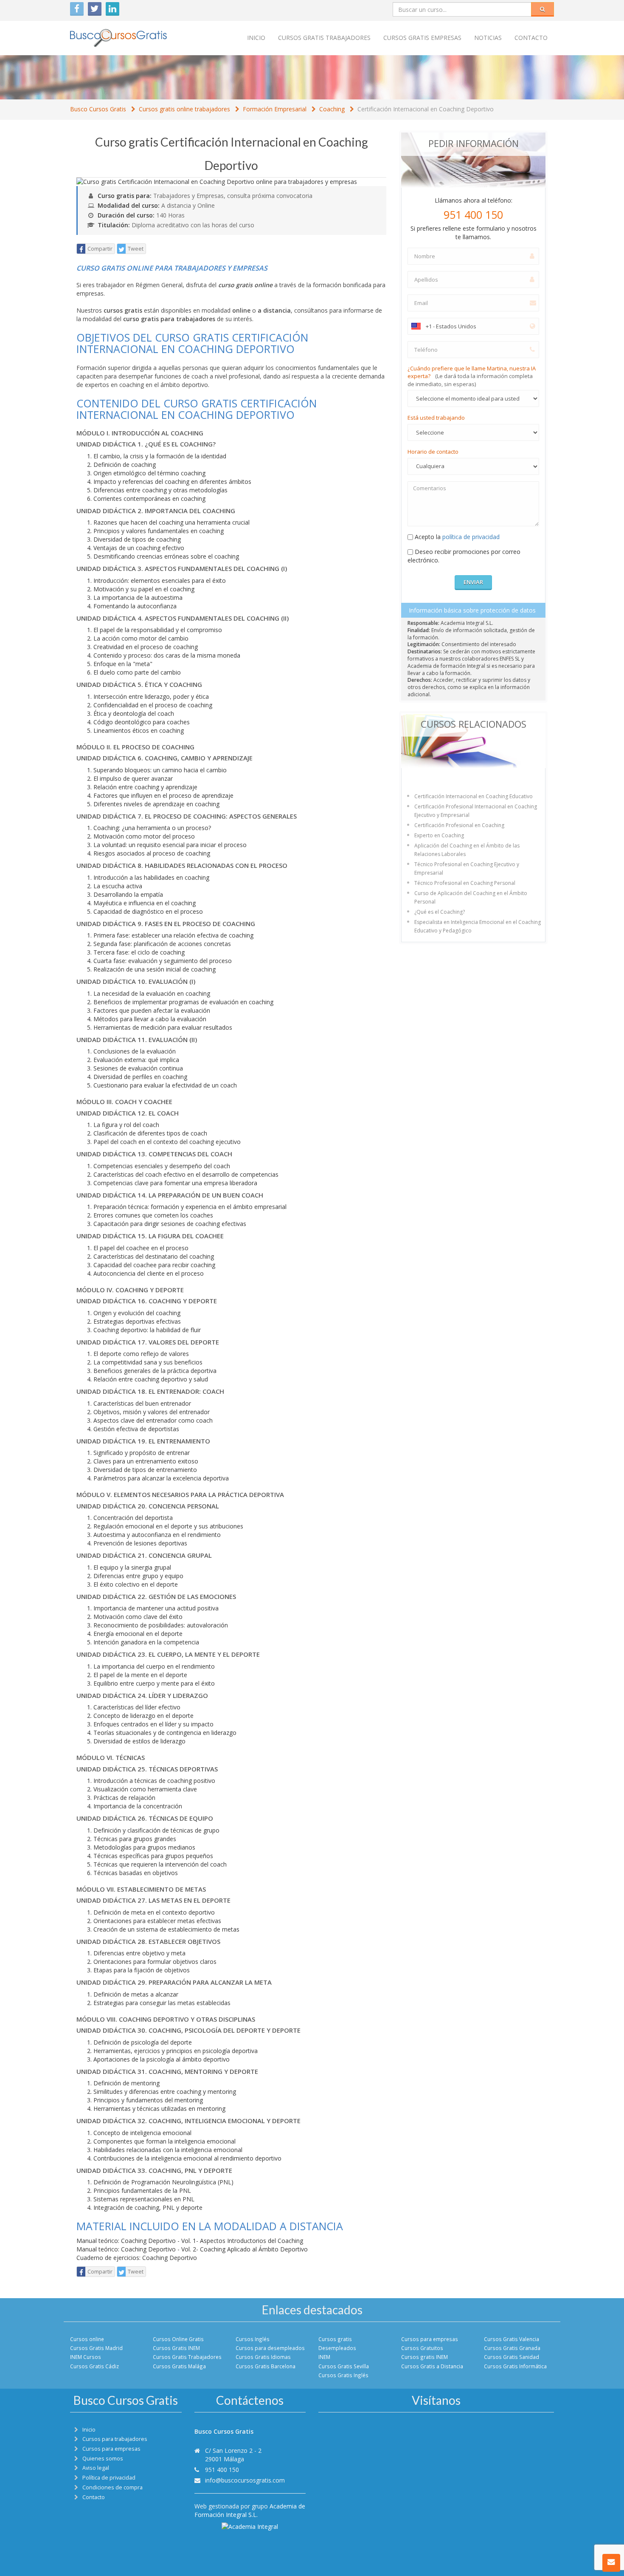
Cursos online (87, 2339)
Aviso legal (96, 2468)
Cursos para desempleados (270, 2348)
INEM (324, 2357)
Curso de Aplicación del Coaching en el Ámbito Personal (471, 897)
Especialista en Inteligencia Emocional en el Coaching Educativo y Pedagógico (478, 926)
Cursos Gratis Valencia (512, 2339)
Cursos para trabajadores (115, 2439)
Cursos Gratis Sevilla (344, 2366)
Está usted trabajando (436, 418)
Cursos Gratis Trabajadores (187, 2357)
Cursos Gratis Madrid (96, 2348)
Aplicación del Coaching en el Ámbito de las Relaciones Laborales (467, 850)
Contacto (531, 38)
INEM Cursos (86, 2357)
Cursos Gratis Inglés (343, 2375)
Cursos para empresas (430, 2339)
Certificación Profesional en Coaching (459, 825)
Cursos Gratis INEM (176, 2348)
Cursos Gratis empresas (422, 38)
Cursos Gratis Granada (512, 2348)
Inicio (256, 38)
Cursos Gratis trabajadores (324, 38)
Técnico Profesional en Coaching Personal (465, 883)
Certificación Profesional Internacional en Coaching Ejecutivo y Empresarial (476, 811)
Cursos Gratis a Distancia (432, 2366)
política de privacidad (471, 537)
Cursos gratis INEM (424, 2357)
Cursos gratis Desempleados (337, 2343)
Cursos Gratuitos (422, 2348)
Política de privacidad (109, 2478)
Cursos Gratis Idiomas (263, 2357)
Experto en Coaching (439, 835)
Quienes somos (103, 2459)
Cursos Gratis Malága (179, 2366)
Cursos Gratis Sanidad (512, 2357)
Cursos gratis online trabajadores (184, 109)
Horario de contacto (433, 452)
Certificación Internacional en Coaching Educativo (474, 796)
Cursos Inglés (253, 2339)
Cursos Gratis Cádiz (94, 2366)
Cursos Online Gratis (178, 2339)
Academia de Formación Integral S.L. (250, 2510)
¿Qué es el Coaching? (440, 912)
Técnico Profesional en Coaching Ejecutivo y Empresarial (467, 869)
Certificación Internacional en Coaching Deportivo (426, 109)
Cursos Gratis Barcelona (266, 2366)
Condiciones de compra (112, 2487)
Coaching (332, 109)
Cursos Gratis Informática (515, 2366)
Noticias (488, 38)
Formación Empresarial (275, 109)
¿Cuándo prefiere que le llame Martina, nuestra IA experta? (472, 376)
